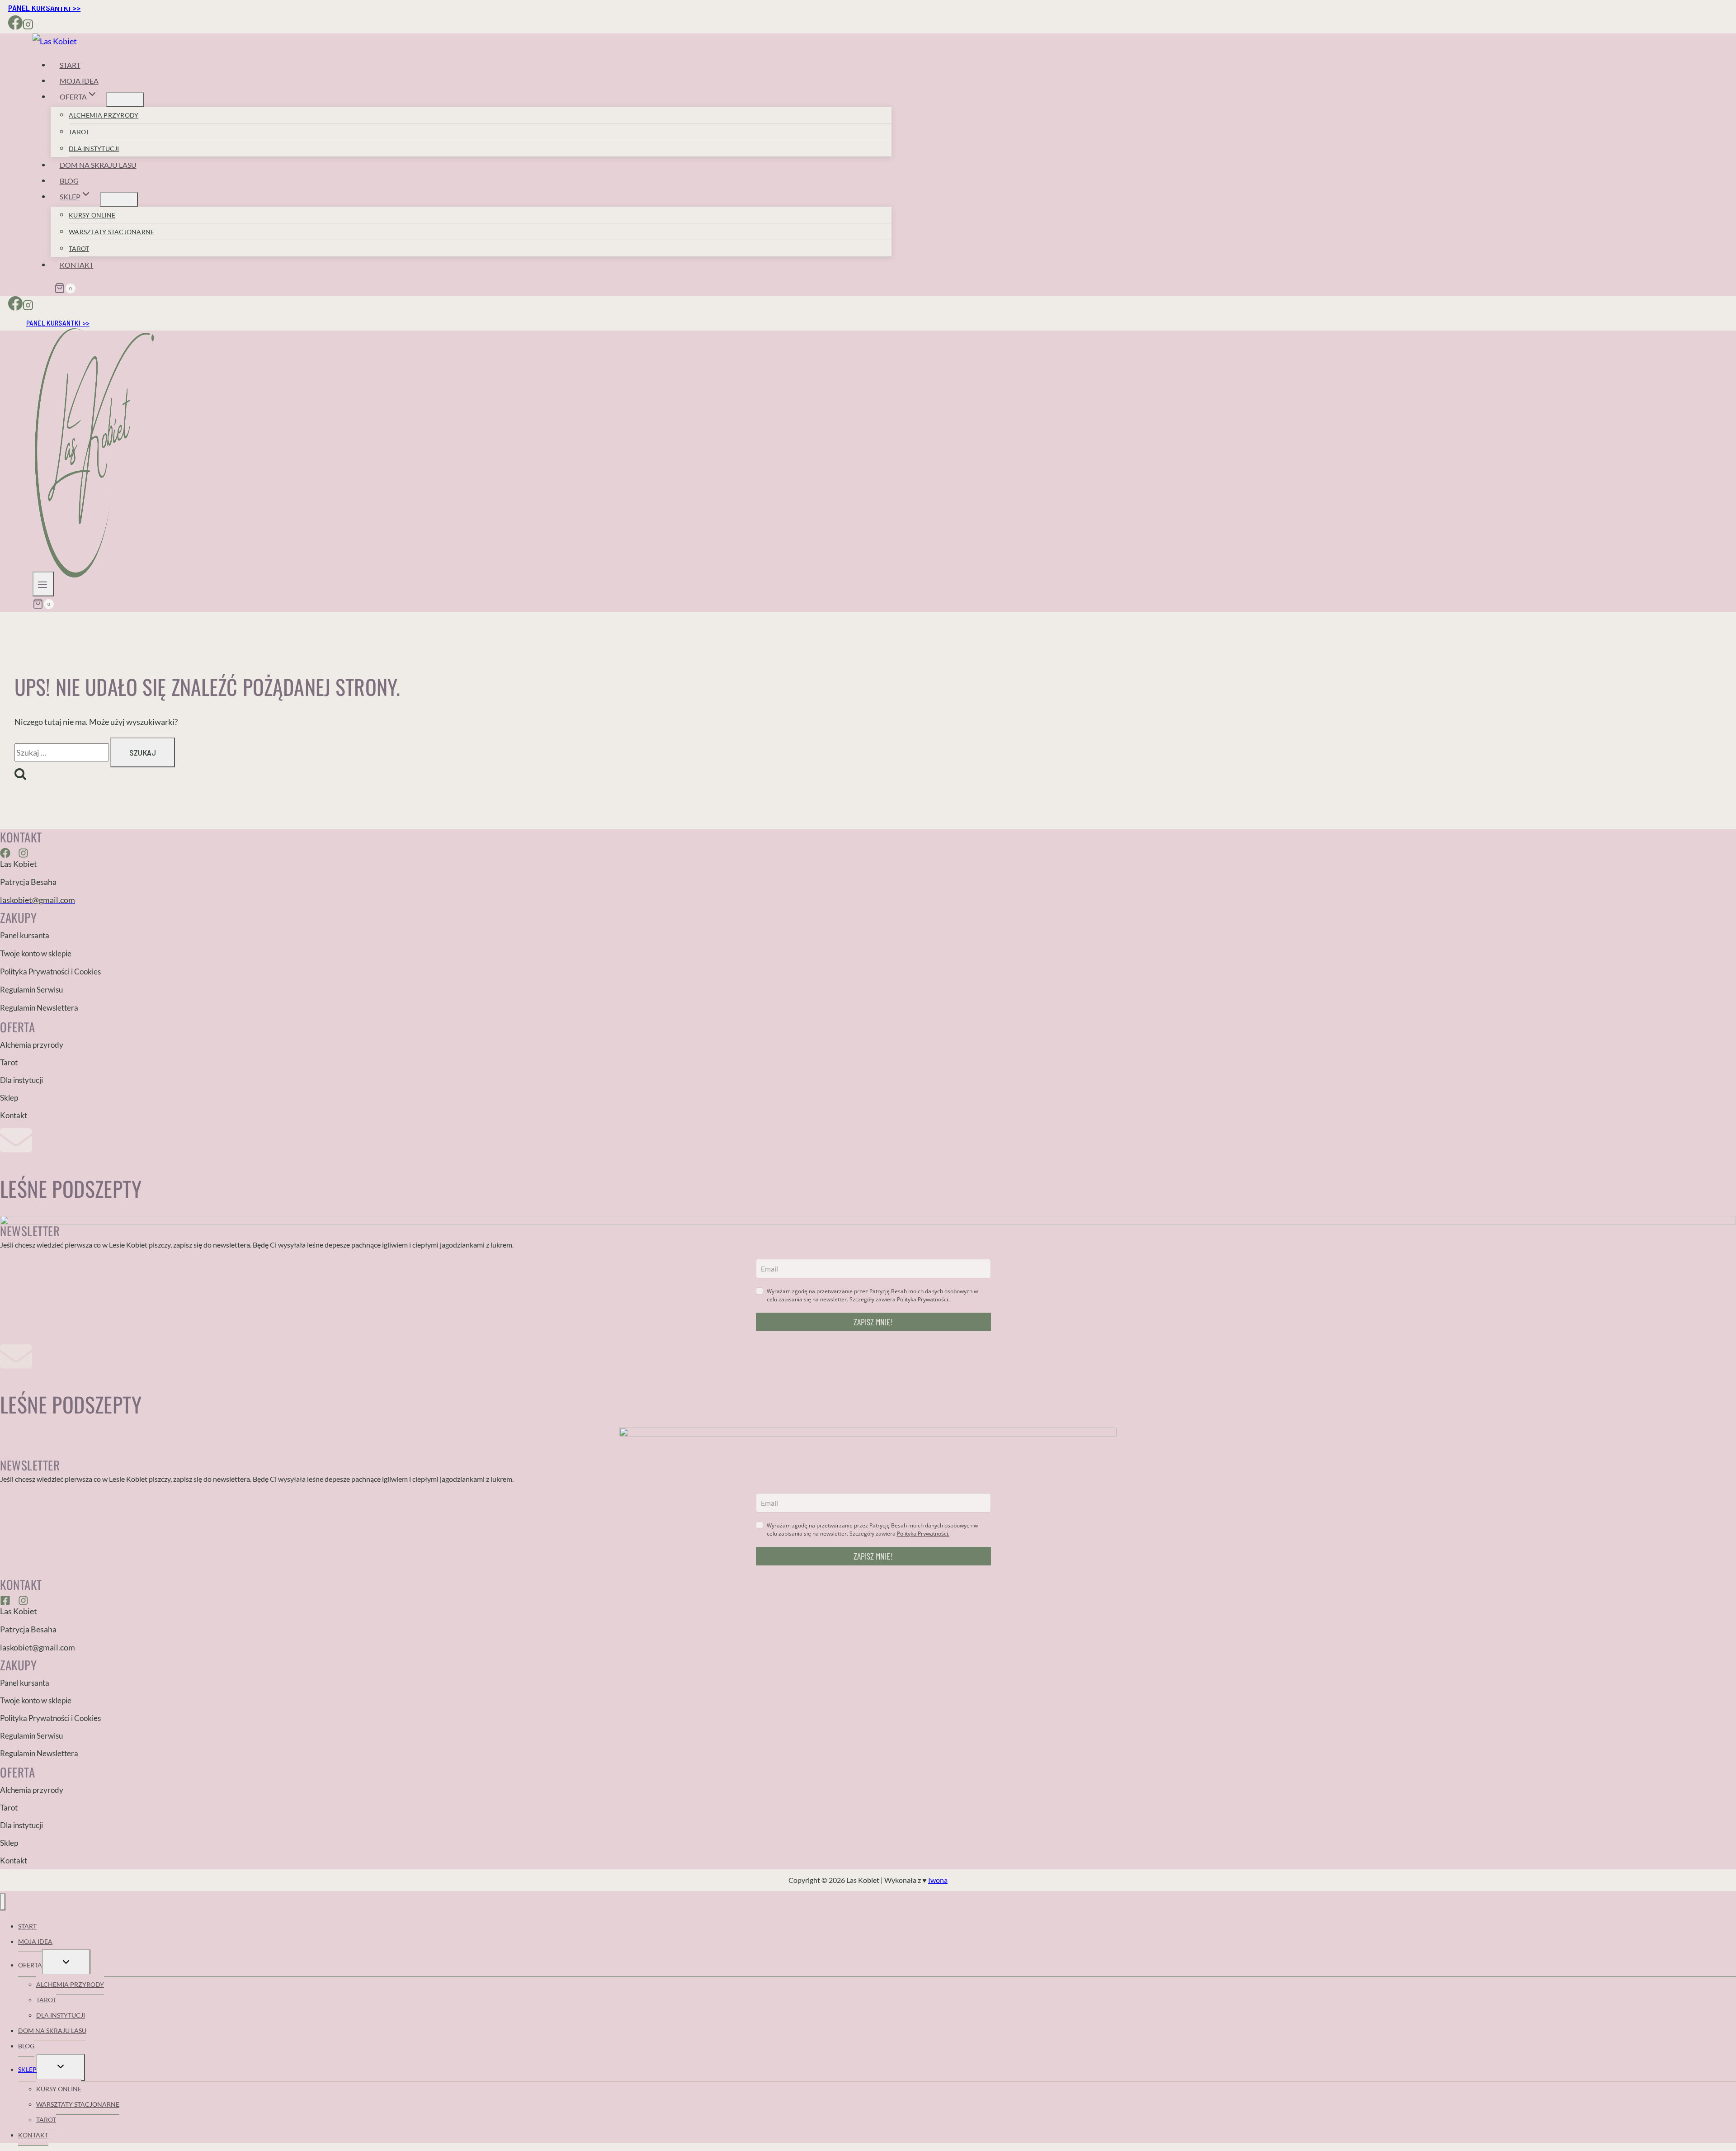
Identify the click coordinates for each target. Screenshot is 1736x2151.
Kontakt (77, 265)
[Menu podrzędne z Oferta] (125, 99)
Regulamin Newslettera (39, 1008)
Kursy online (92, 215)
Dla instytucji (94, 149)
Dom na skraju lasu (98, 165)
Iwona (938, 1880)
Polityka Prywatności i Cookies (50, 971)
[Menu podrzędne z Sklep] (119, 199)
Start (70, 65)
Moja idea (79, 81)
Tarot (79, 132)
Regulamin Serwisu (31, 990)
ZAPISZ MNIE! (873, 1322)
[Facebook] (15, 26)
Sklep (9, 1098)
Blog (69, 181)
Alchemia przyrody (104, 115)
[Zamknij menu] (3, 1902)
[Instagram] (28, 26)
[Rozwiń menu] (43, 584)
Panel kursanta (25, 935)
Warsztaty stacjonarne (111, 232)
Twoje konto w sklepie (36, 953)
